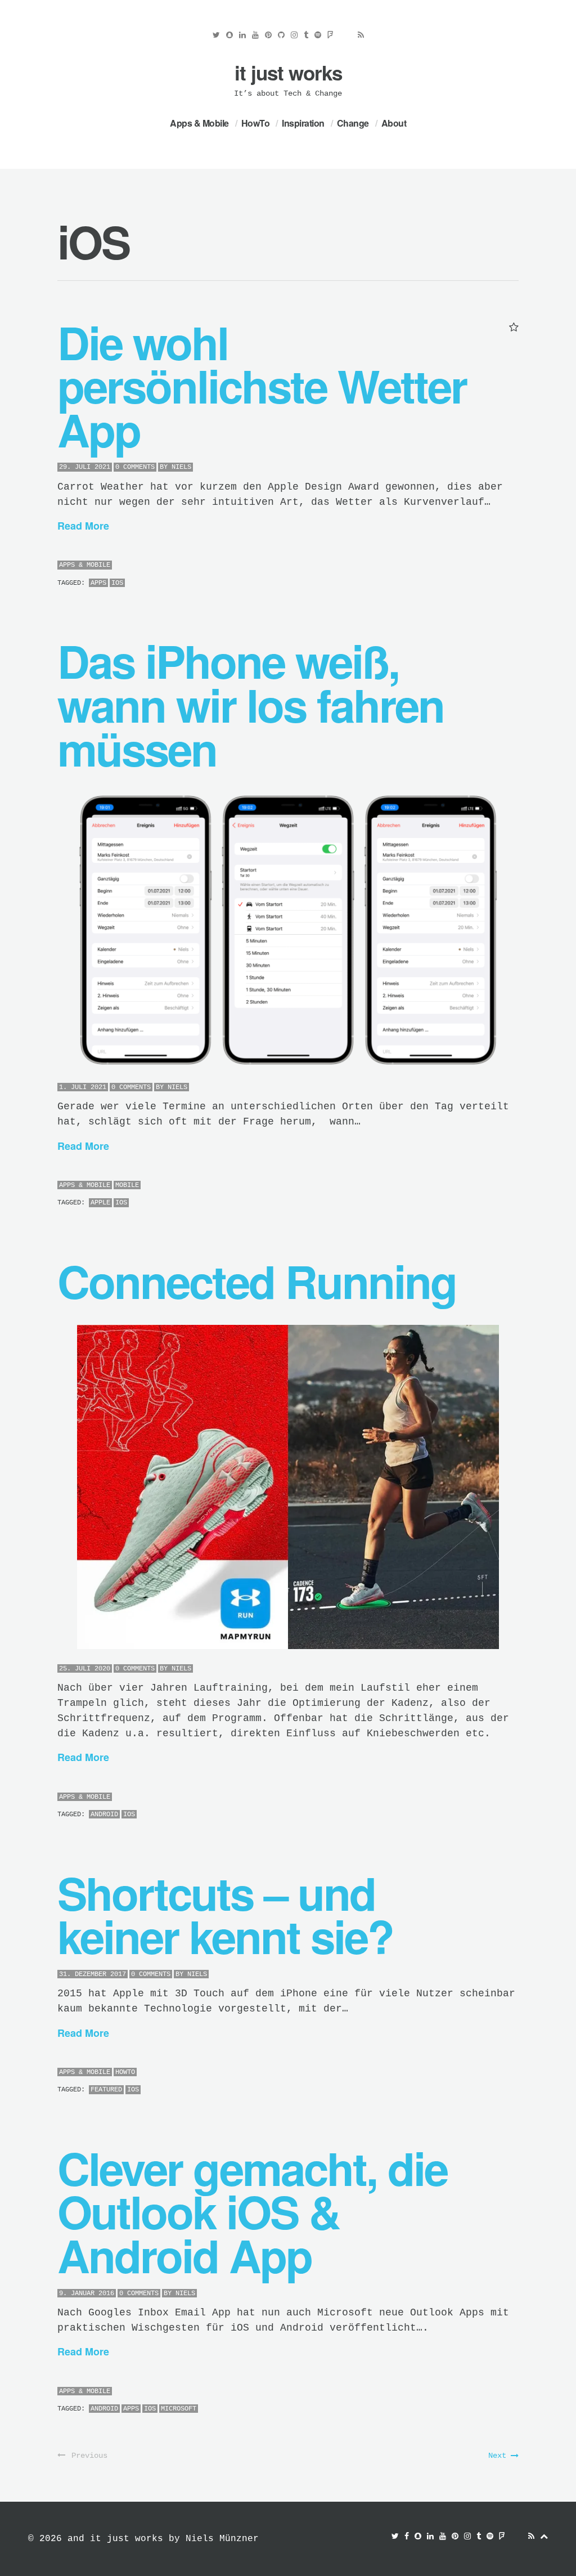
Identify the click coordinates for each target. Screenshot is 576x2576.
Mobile (127, 1185)
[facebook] (407, 2537)
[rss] (361, 35)
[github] (281, 35)
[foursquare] (330, 35)
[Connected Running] (288, 1487)
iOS (117, 583)
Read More (83, 526)
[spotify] (318, 35)
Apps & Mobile (199, 123)
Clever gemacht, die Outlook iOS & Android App (252, 2211)
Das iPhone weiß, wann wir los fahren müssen (251, 704)
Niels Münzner (222, 2539)
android (104, 1815)
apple (100, 1203)
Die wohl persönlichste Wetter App (262, 386)
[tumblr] (306, 35)
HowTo (256, 123)
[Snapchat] (229, 35)
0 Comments (135, 467)
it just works (288, 73)
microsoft (179, 2409)
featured (106, 2090)
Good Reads (345, 38)
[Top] (544, 2537)
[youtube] (255, 35)
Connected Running (257, 1281)
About (394, 123)
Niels (181, 467)
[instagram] (294, 35)
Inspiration (303, 123)
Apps (98, 583)
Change (353, 123)
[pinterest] (268, 35)
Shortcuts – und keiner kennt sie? (225, 1914)
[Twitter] (216, 35)
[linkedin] (242, 35)
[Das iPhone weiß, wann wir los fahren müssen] (288, 930)
